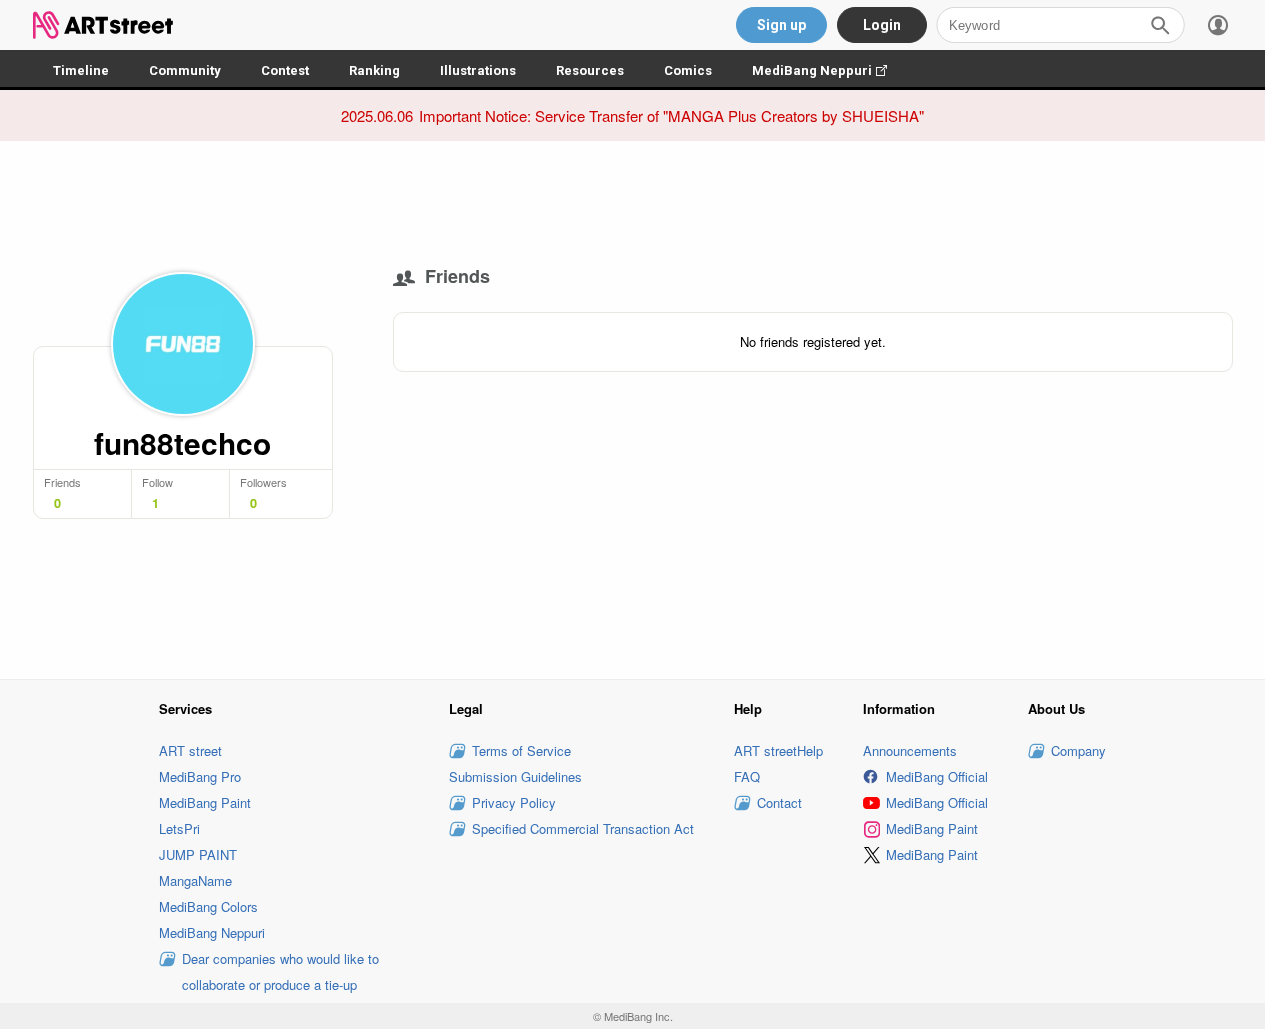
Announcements (910, 750)
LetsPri (179, 828)
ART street (190, 750)
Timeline (81, 70)
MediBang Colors (208, 906)
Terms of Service (521, 750)
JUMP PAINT (198, 854)
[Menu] (1218, 25)
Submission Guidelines (515, 776)
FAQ (747, 776)
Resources (590, 70)
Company (1078, 750)
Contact (779, 802)
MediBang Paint (205, 802)
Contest (285, 70)
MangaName (195, 880)
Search (1160, 25)
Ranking (374, 70)
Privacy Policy (514, 802)
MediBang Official (937, 776)
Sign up (781, 25)
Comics (688, 70)
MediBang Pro (200, 776)
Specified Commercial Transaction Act (583, 828)
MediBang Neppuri (829, 70)
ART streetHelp (778, 750)
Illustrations (478, 70)
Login (882, 25)
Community (185, 70)
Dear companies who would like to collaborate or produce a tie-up (280, 971)
